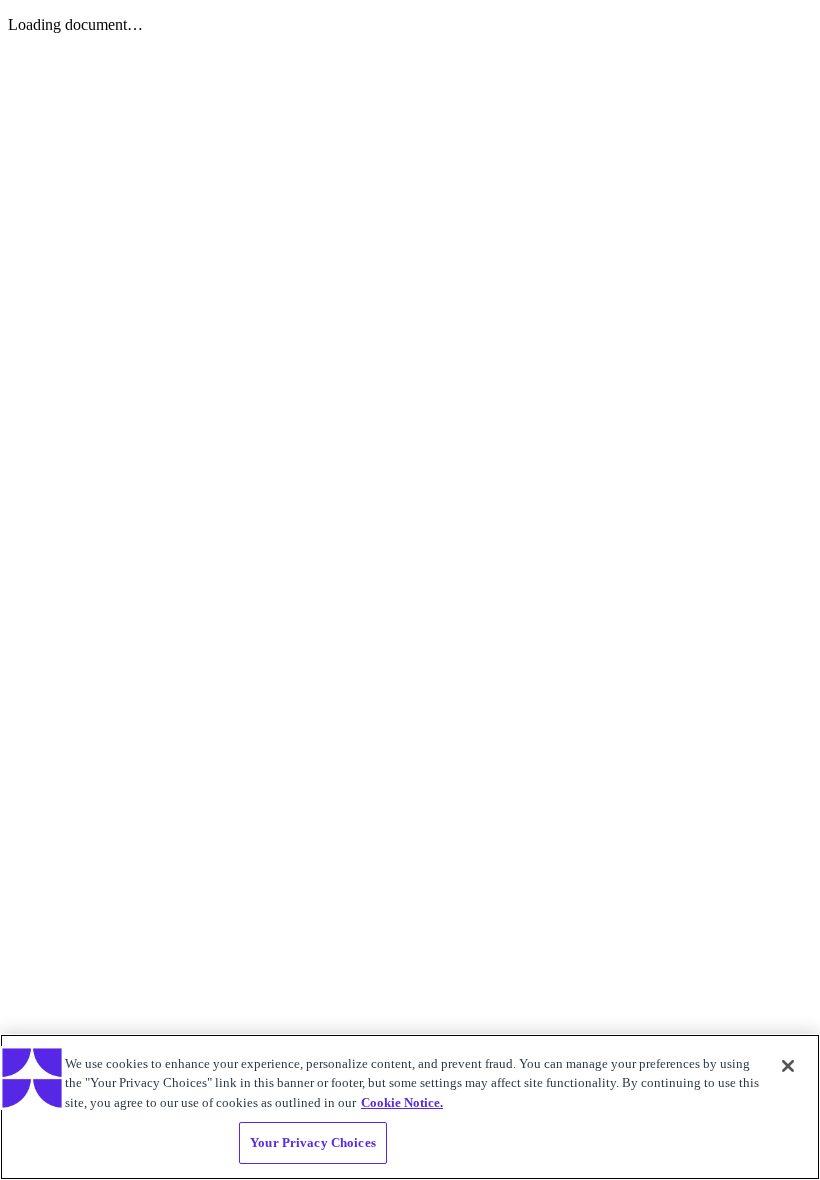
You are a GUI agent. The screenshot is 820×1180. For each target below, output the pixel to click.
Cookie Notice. (402, 1102)
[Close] (788, 1066)
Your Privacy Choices (313, 1142)
